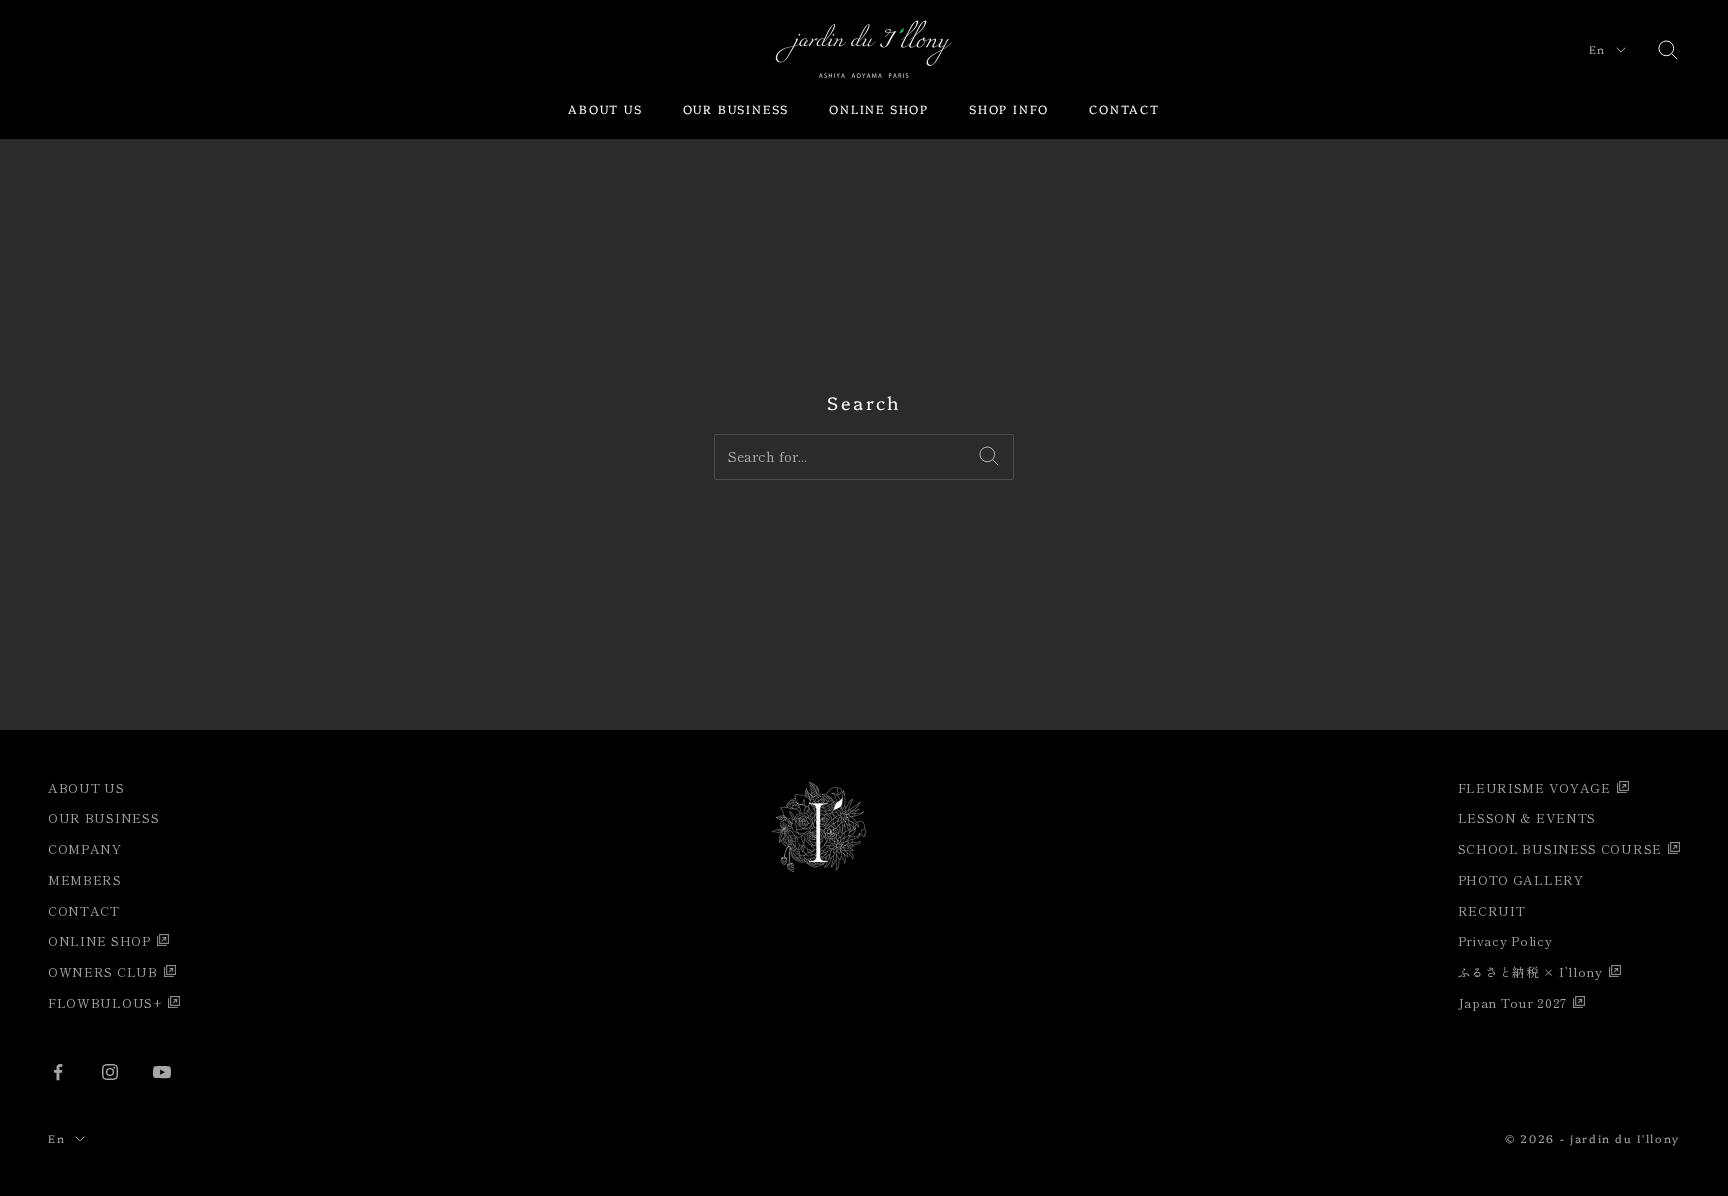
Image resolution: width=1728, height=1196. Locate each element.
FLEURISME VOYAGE (1534, 787)
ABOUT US (605, 108)
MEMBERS (85, 879)
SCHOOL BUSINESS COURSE (1560, 848)
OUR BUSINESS (736, 108)
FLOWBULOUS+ (105, 1002)
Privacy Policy (1505, 940)
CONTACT (1124, 108)
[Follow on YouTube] (162, 1072)
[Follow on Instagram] (110, 1072)
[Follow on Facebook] (58, 1072)
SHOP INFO (1009, 108)
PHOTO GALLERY (1521, 879)
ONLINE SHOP (879, 108)
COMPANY (85, 848)
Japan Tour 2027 (1513, 1002)
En (1597, 49)
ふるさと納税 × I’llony (1530, 971)
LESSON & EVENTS (1527, 817)
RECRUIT (1492, 910)
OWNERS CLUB (103, 971)
